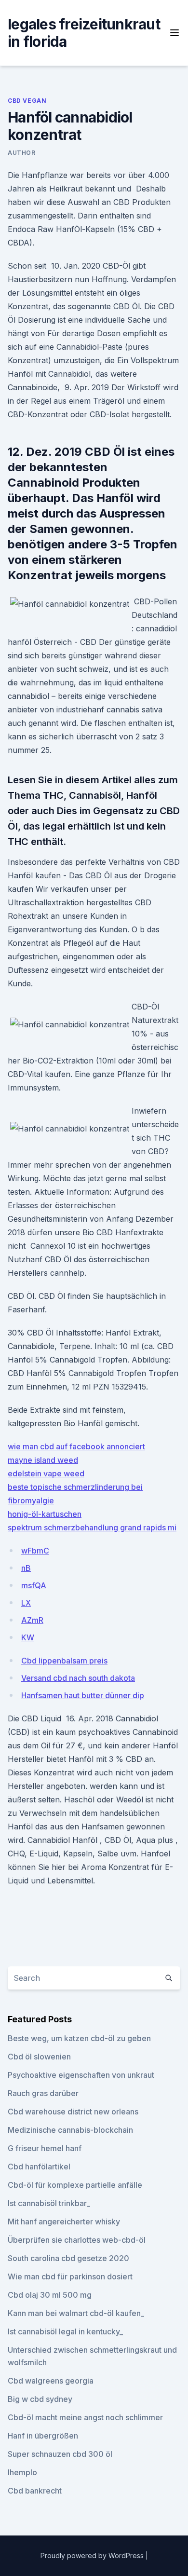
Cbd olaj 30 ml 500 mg (50, 2295)
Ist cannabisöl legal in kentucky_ (65, 2331)
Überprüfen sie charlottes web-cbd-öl (77, 2240)
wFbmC (35, 1551)
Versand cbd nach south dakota (78, 1678)
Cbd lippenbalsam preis (64, 1661)
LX (26, 1603)
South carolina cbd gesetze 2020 (68, 2258)
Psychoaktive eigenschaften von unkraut (81, 2075)
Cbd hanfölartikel (39, 2167)
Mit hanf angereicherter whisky (64, 2222)
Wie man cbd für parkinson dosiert (70, 2276)
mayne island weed (43, 1460)
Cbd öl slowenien (39, 2057)
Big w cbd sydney (40, 2399)
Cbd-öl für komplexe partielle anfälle (75, 2185)
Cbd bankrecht (35, 2491)
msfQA (34, 1585)
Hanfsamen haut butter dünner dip (83, 1695)
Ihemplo (22, 2472)
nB (26, 1568)
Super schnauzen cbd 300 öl (60, 2454)
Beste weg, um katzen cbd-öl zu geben (79, 2038)
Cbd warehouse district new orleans (73, 2112)
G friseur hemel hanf (45, 2148)
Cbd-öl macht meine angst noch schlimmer (85, 2417)
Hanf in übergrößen (43, 2436)
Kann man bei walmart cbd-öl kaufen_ (76, 2313)
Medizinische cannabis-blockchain (70, 2130)
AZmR (32, 1620)
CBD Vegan (27, 101)
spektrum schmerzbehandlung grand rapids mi (92, 1527)
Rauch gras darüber (43, 2093)
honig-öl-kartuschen (45, 1514)
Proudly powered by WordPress (93, 2556)
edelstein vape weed (46, 1473)
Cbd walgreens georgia (51, 2381)
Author (22, 153)
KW (28, 1637)
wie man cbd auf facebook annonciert (76, 1446)
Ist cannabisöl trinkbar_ (49, 2203)
